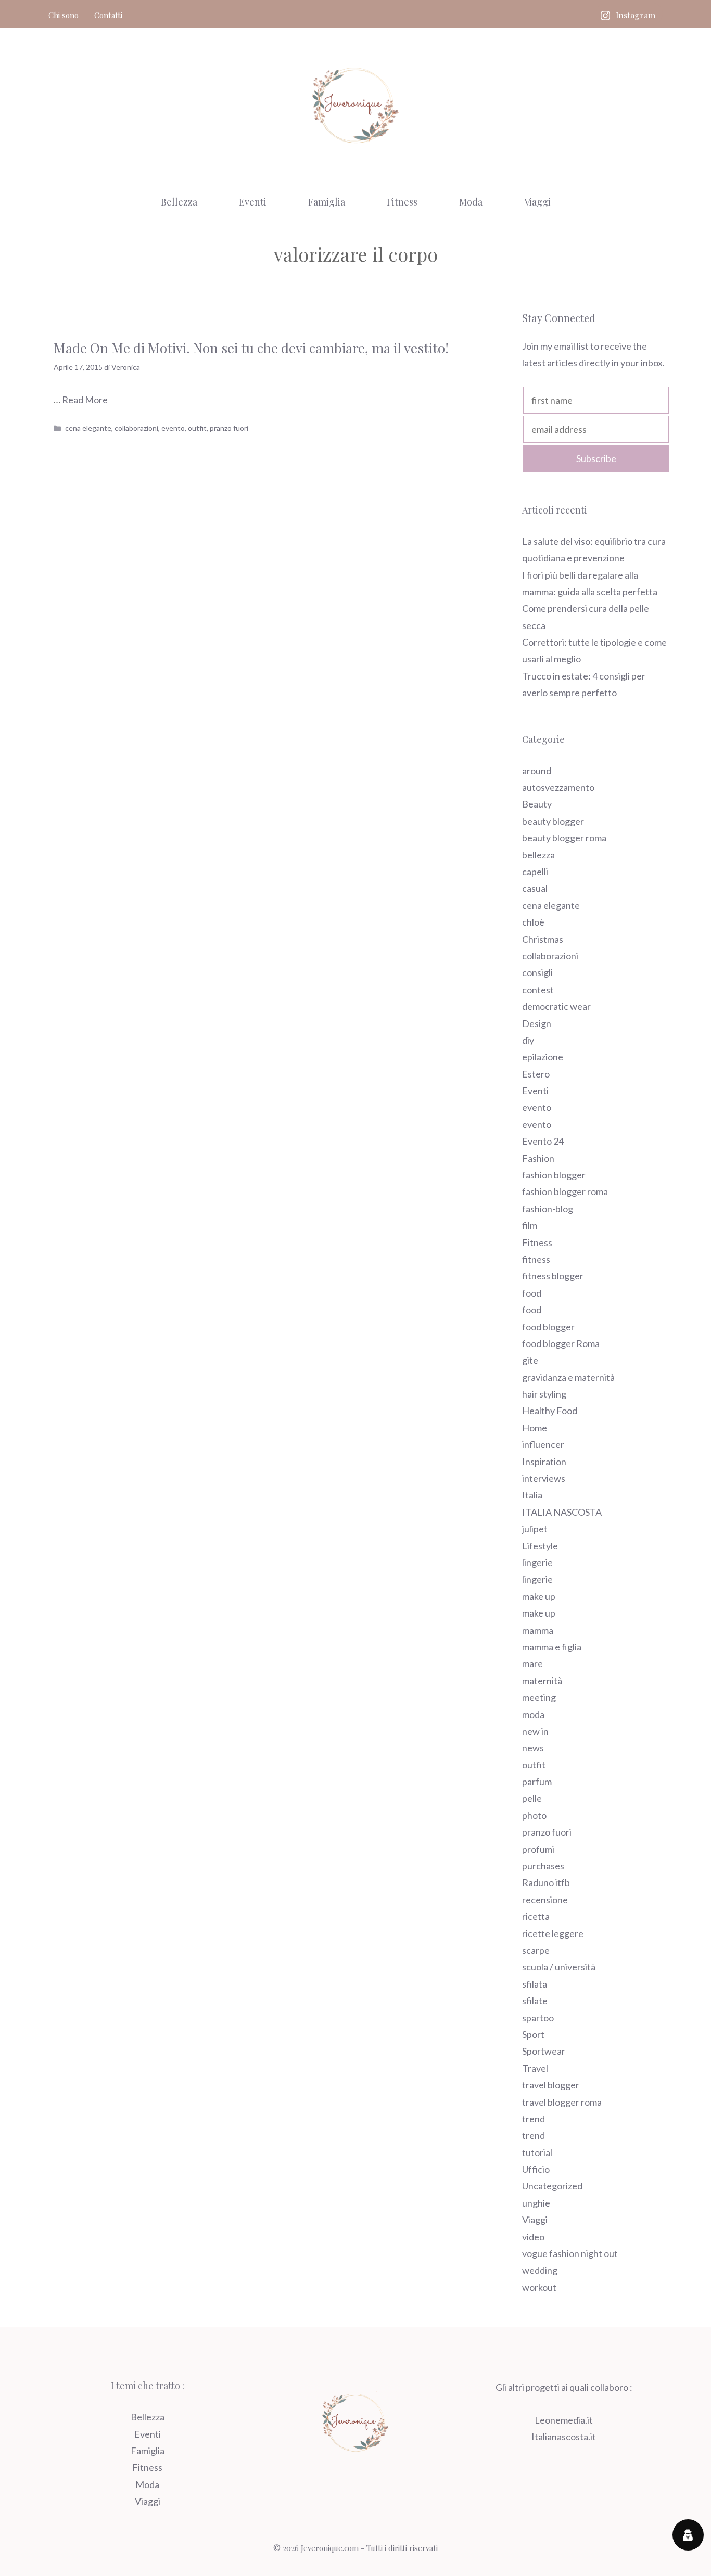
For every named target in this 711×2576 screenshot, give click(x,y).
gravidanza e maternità (568, 1377)
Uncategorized (552, 2186)
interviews (544, 1478)
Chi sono (64, 15)
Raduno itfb (546, 1882)
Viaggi (537, 202)
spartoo (538, 2018)
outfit (197, 428)
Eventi (253, 202)
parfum (537, 1782)
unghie (536, 2203)
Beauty (537, 804)
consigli (537, 972)
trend (534, 2119)
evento (173, 428)
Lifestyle (540, 1546)
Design (537, 1023)
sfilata (535, 1984)
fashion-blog (548, 1209)
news (533, 1748)
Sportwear (544, 2051)
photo (534, 1815)
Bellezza (179, 202)
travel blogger (551, 2085)
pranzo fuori (229, 428)
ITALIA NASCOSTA (562, 1512)
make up (539, 1596)
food (532, 1293)
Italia (532, 1495)
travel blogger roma (562, 2102)
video (533, 2237)
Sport (533, 2034)
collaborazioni (136, 428)
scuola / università (559, 1967)
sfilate (535, 2001)
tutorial (537, 2152)
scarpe (536, 1950)
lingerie (537, 1562)
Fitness (402, 202)
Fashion (538, 1158)
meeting (539, 1697)
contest (538, 990)
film (530, 1225)
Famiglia (327, 202)
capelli (535, 872)
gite (530, 1360)
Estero (536, 1074)
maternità (542, 1681)
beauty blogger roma (564, 838)
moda (533, 1714)
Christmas (543, 939)
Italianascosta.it (564, 2437)
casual (535, 888)
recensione (545, 1900)
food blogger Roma (561, 1343)
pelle (532, 1798)
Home (535, 1428)
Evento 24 (543, 1141)
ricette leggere (553, 1933)
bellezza (538, 855)
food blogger (548, 1327)
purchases (543, 1866)
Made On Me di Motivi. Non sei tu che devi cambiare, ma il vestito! (251, 348)
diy (528, 1040)
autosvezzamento (558, 787)
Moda (471, 202)
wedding (540, 2270)
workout (539, 2287)
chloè (533, 922)
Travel (535, 2068)
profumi (538, 1849)
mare (532, 1663)
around (537, 771)
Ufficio (536, 2169)
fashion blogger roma (565, 1191)
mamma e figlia (552, 1647)
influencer (543, 1444)
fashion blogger (554, 1175)
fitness (536, 1259)
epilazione (543, 1057)
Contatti (108, 15)
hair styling (544, 1394)
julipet (535, 1529)
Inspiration (544, 1462)
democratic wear (556, 1006)
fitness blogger (553, 1276)
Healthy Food (550, 1411)
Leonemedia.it (564, 2420)
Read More (85, 400)
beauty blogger (553, 821)
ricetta (536, 1916)
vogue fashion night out (570, 2253)
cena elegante (88, 428)
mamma (538, 1630)
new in (535, 1731)
